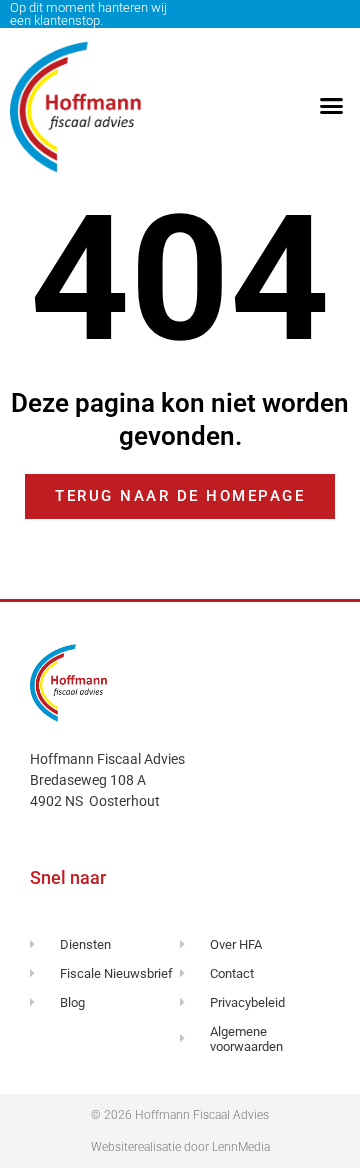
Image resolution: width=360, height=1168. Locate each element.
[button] (332, 106)
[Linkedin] (336, 14)
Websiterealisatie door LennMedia (180, 1147)
